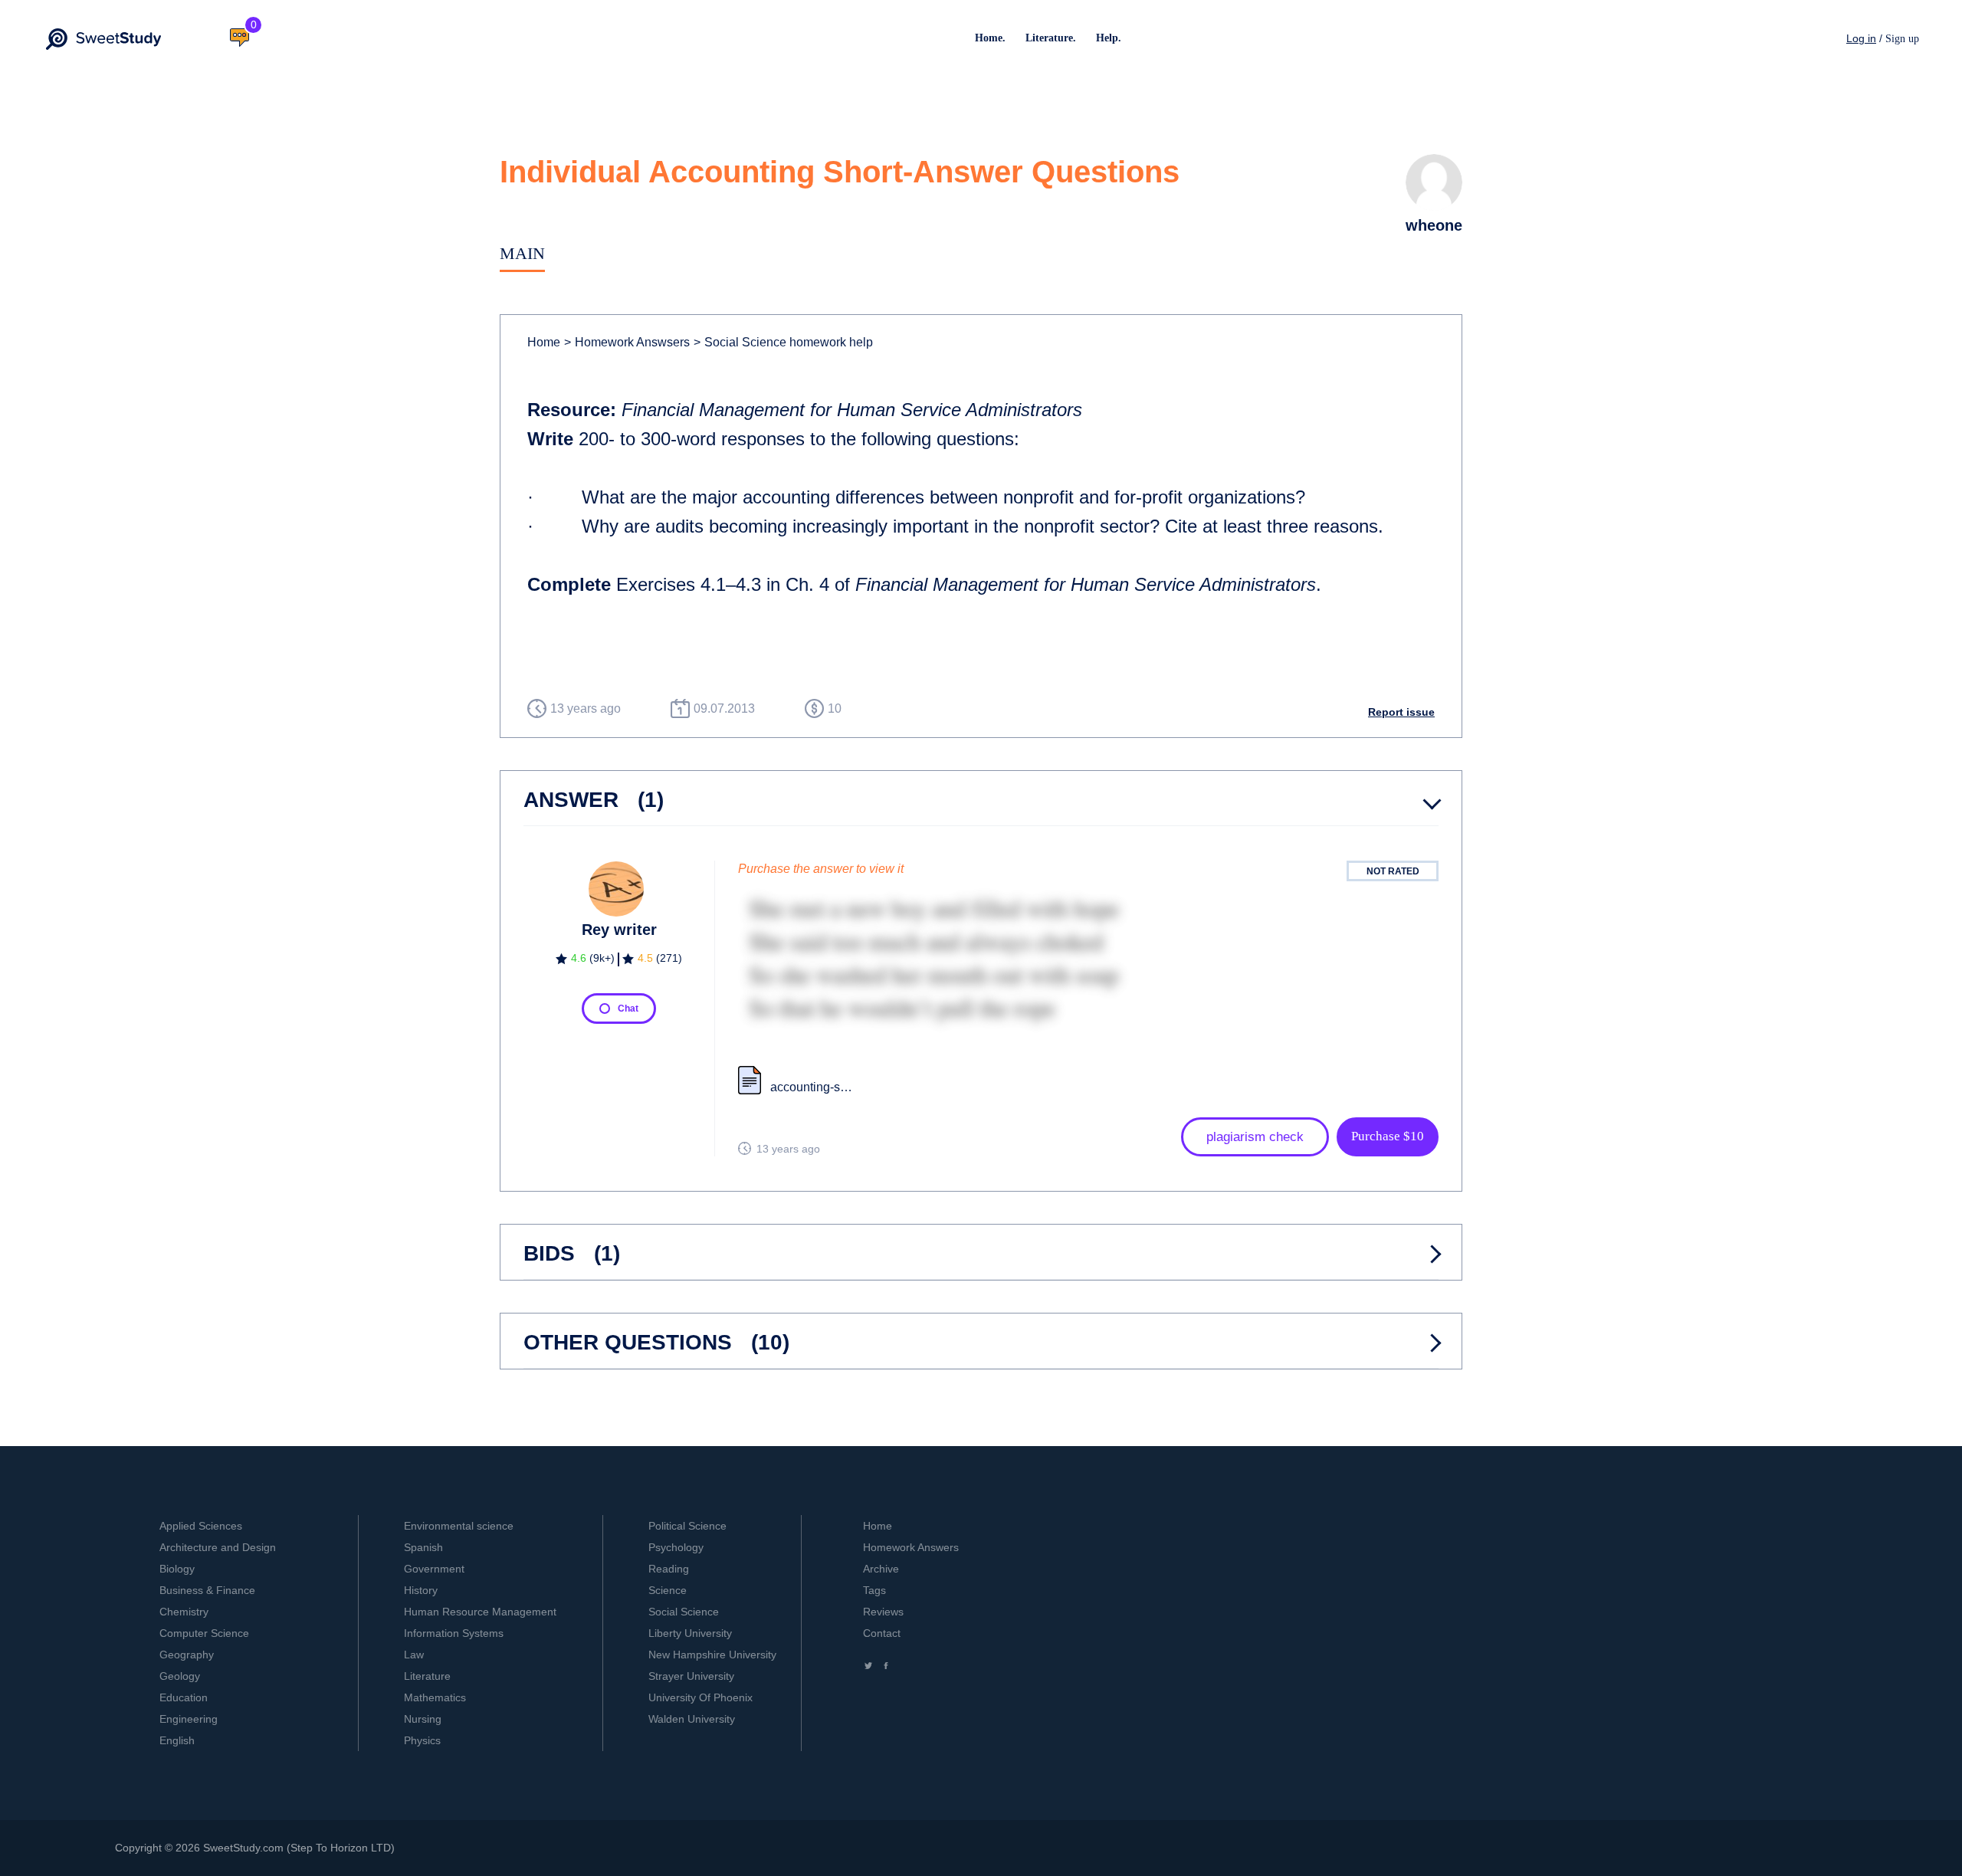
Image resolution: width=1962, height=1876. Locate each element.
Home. (990, 38)
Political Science (687, 1526)
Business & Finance (207, 1590)
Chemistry (184, 1612)
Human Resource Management (480, 1612)
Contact (882, 1633)
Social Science (684, 1612)
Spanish (423, 1547)
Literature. (1051, 38)
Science (668, 1590)
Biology (177, 1569)
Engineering (189, 1719)
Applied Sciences (201, 1526)
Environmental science (459, 1526)
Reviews (883, 1612)
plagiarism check (1255, 1137)
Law (414, 1655)
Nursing (423, 1719)
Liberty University (690, 1633)
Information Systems (454, 1633)
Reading (669, 1569)
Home (544, 342)
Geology (180, 1676)
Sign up (1902, 39)
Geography (187, 1655)
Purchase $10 (1388, 1136)
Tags (874, 1590)
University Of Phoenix (700, 1697)
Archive (881, 1569)
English (177, 1740)
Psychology (676, 1547)
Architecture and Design (218, 1547)
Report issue (1401, 712)
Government (434, 1569)
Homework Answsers (627, 342)
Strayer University (691, 1676)
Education (184, 1697)
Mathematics (435, 1697)
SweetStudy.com (243, 1848)
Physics (422, 1740)
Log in (1861, 38)
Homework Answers (911, 1547)
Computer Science (204, 1633)
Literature (427, 1676)
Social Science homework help (783, 342)
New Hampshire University (712, 1655)
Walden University (692, 1719)
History (421, 1590)
